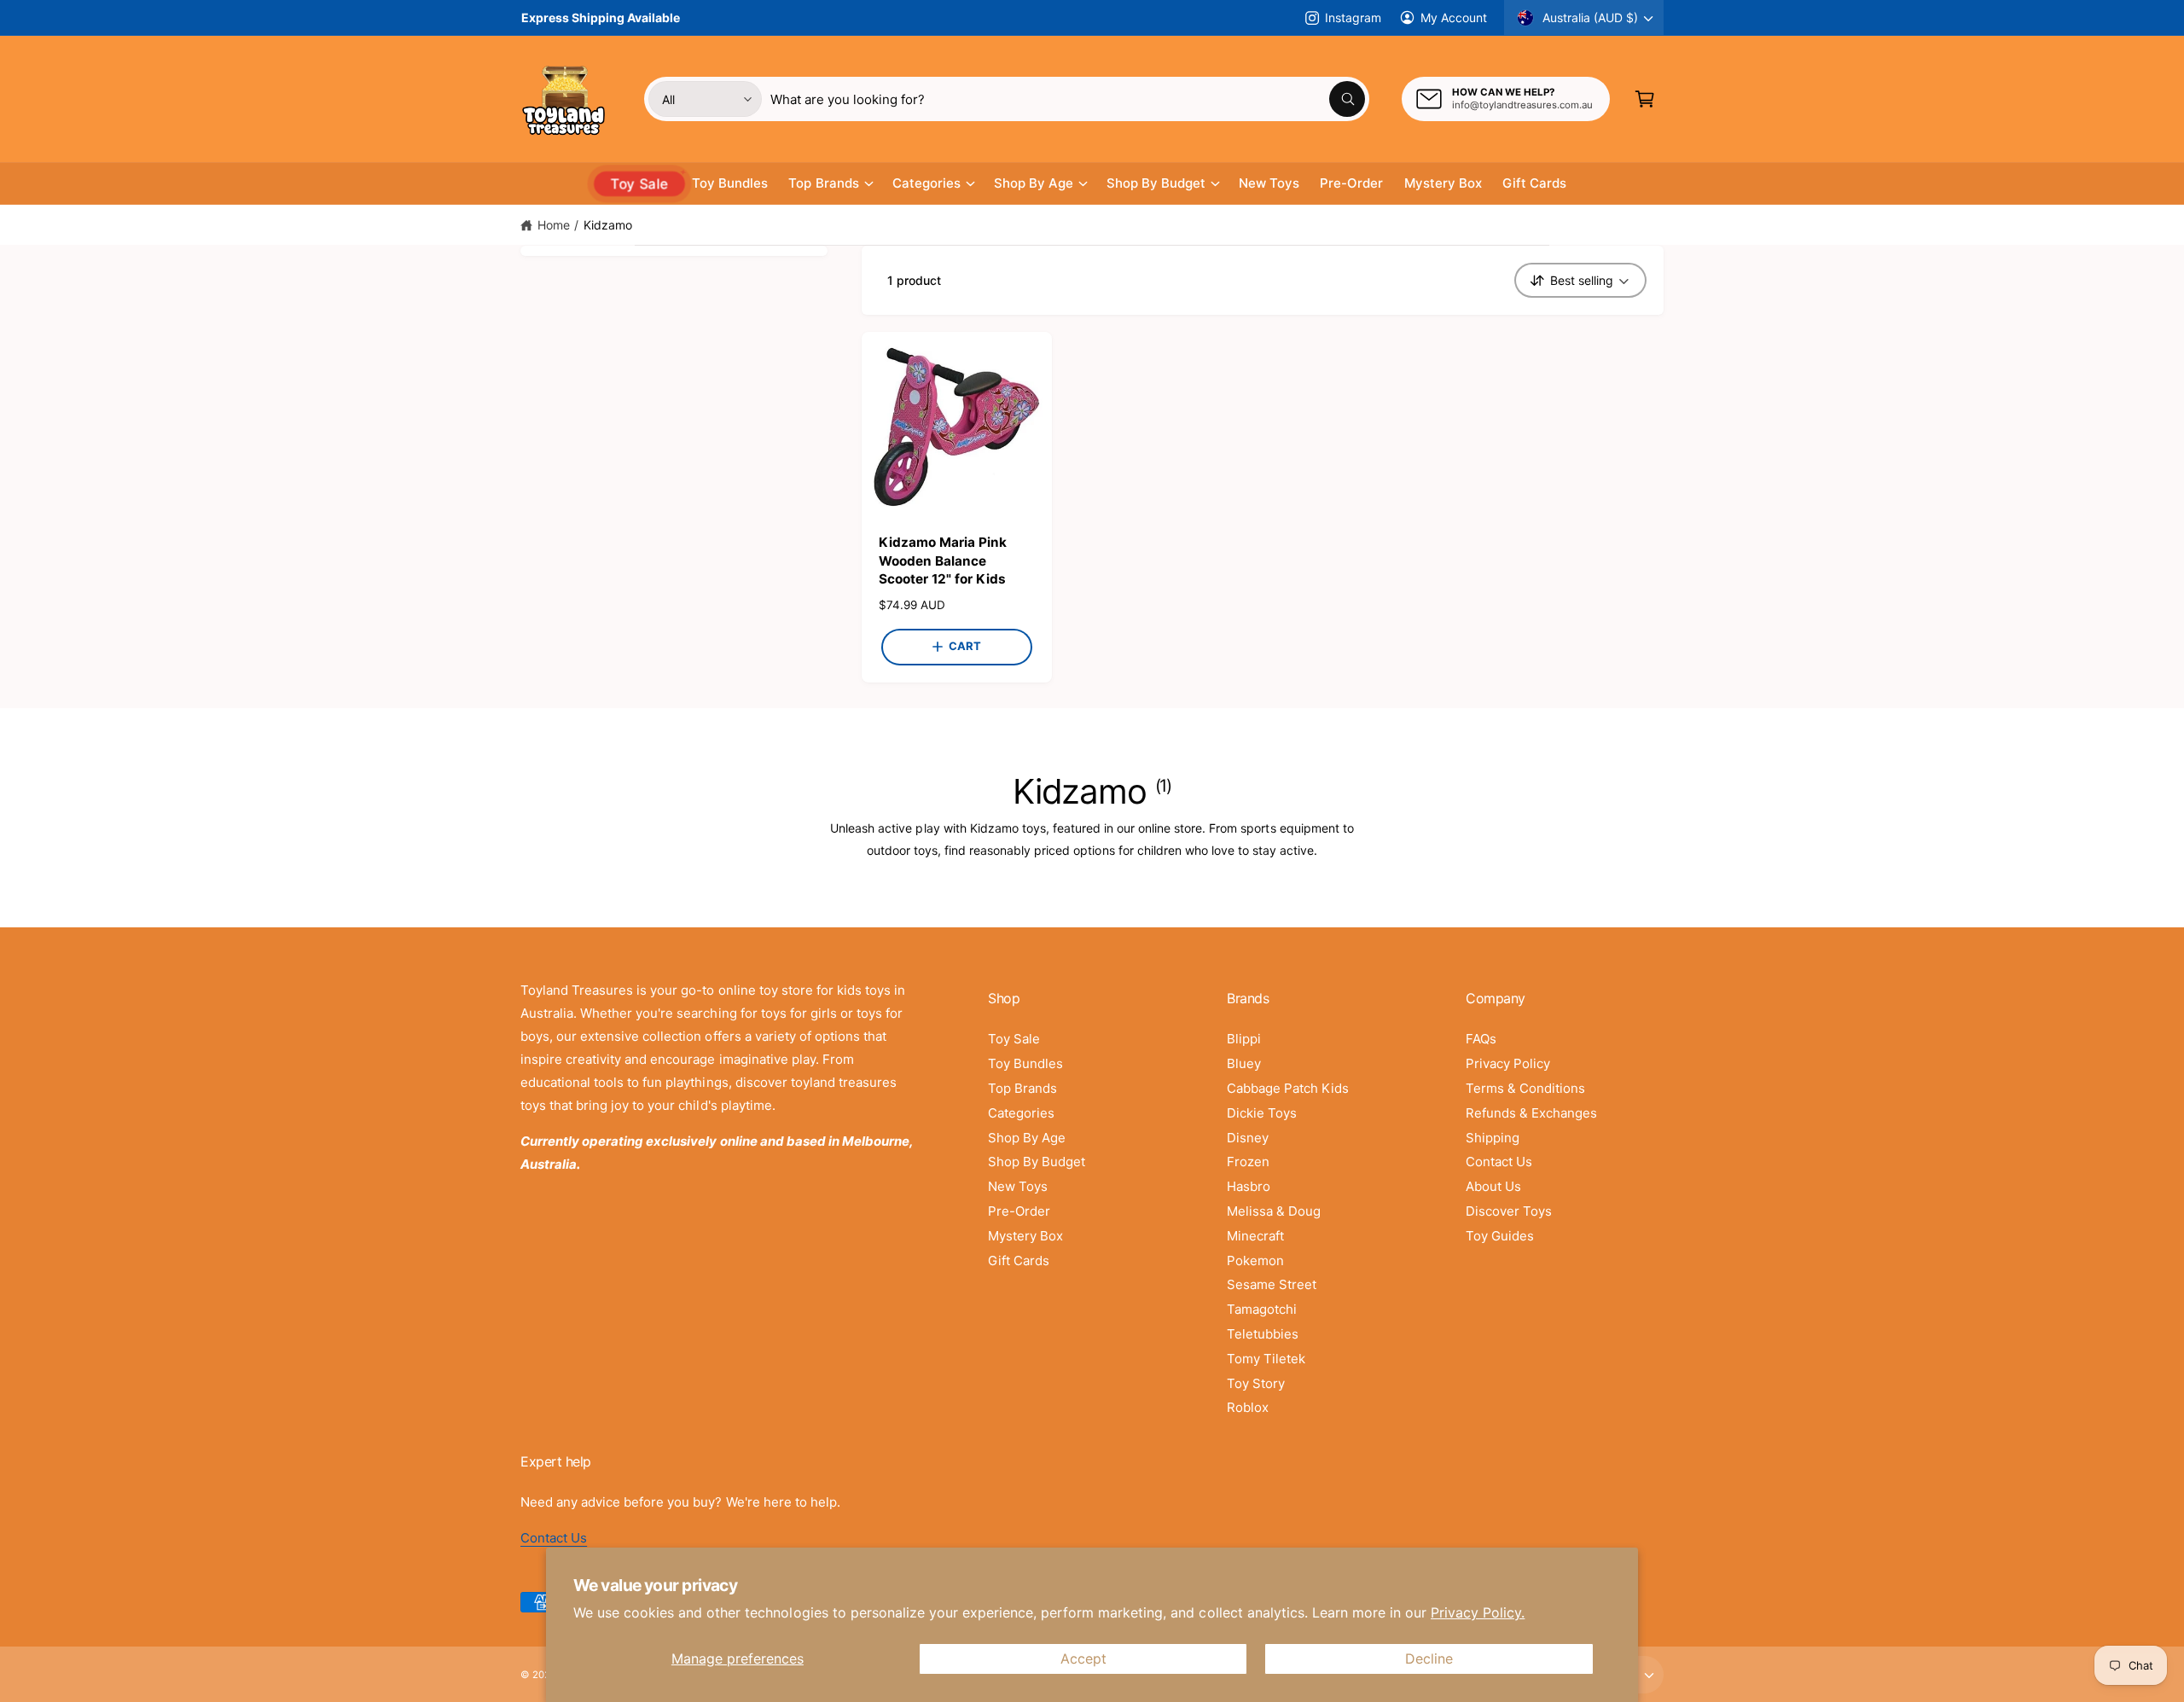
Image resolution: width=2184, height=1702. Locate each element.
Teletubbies (1263, 1334)
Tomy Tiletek (1266, 1359)
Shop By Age (1034, 183)
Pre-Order (1019, 1211)
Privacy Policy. (1478, 1612)
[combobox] (1068, 99)
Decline (1429, 1658)
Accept (1083, 1658)
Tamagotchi (1262, 1309)
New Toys (1018, 1186)
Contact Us (1499, 1162)
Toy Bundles (1025, 1063)
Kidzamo (608, 225)
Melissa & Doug (1274, 1211)
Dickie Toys (1262, 1113)
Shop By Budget (1156, 183)
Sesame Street (1272, 1284)
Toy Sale (1014, 1039)
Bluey (1244, 1063)
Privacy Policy (1508, 1063)
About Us (1493, 1186)
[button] (1645, 99)
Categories (926, 183)
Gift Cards (1019, 1261)
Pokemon (1255, 1261)
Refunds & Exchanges (1531, 1113)
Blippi (1244, 1039)
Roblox (1248, 1407)
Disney (1248, 1138)
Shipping (1493, 1138)
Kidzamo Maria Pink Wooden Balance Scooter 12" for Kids (943, 561)
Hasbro (1249, 1186)
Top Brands (823, 183)
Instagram (1353, 17)
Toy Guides (1500, 1236)
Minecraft (1255, 1236)
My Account (1454, 17)
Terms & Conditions (1525, 1088)
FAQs (1481, 1039)
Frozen (1248, 1162)
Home (554, 225)
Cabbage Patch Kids (1288, 1088)
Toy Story (1256, 1383)
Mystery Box (1025, 1236)
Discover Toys (1509, 1211)
